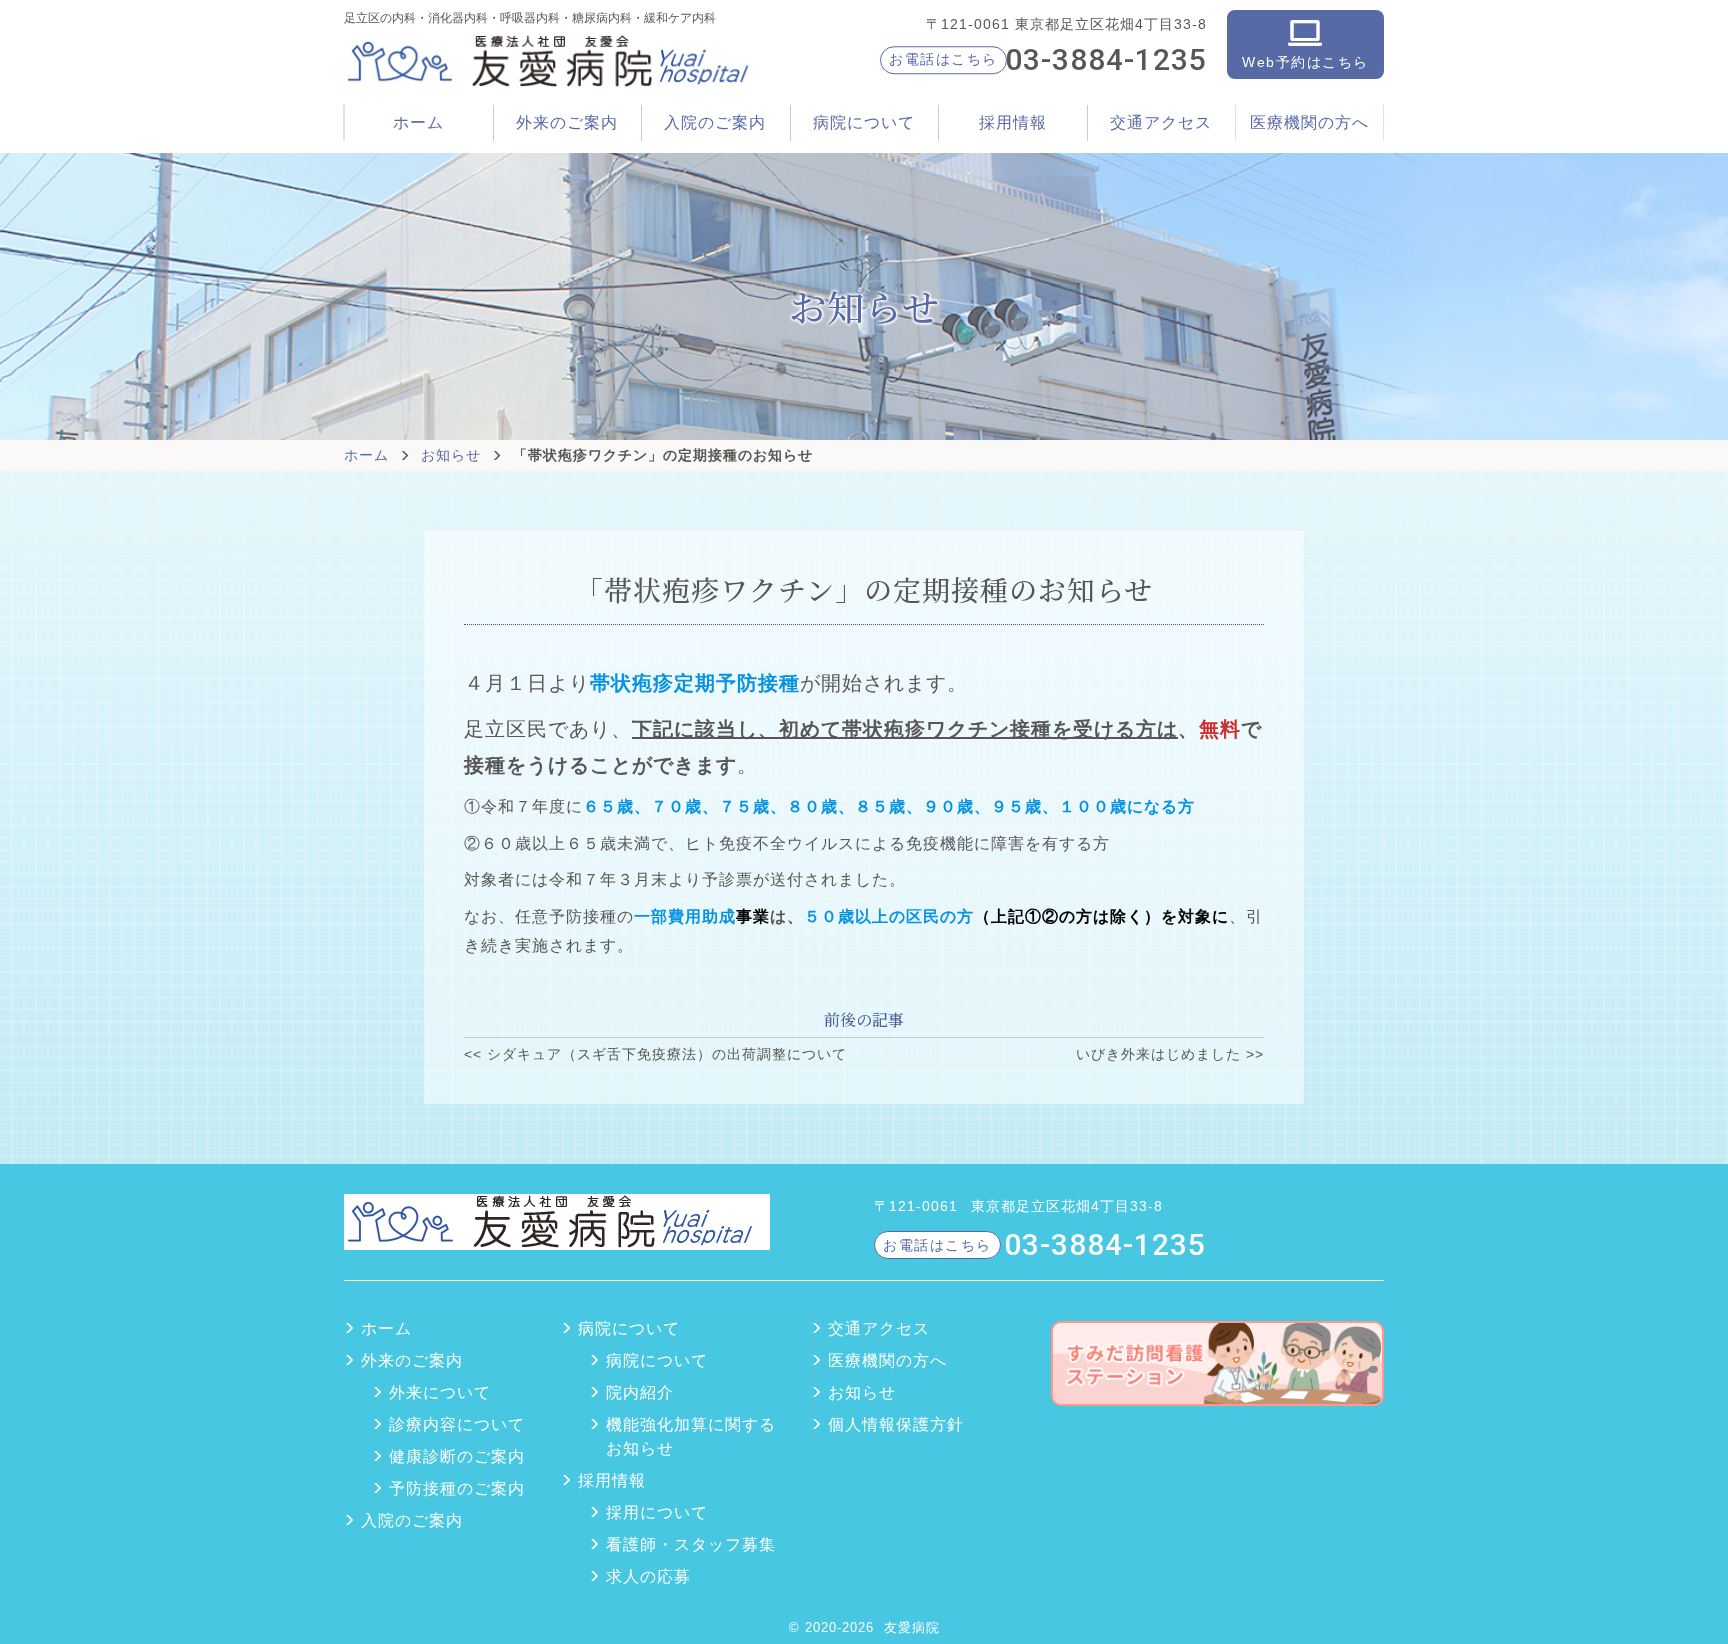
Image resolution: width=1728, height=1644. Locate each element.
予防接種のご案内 (457, 1488)
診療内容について (457, 1424)
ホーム (418, 122)
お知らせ (451, 455)
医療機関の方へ (1309, 122)
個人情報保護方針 (896, 1424)
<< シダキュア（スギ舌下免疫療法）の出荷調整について (655, 1054)
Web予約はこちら (1305, 62)
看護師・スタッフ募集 (691, 1544)
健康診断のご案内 (457, 1456)
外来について (440, 1392)
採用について (657, 1512)
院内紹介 (640, 1392)
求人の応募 (648, 1576)
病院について (657, 1360)
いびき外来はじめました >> (1170, 1054)
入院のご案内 (715, 122)
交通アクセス (1161, 122)
